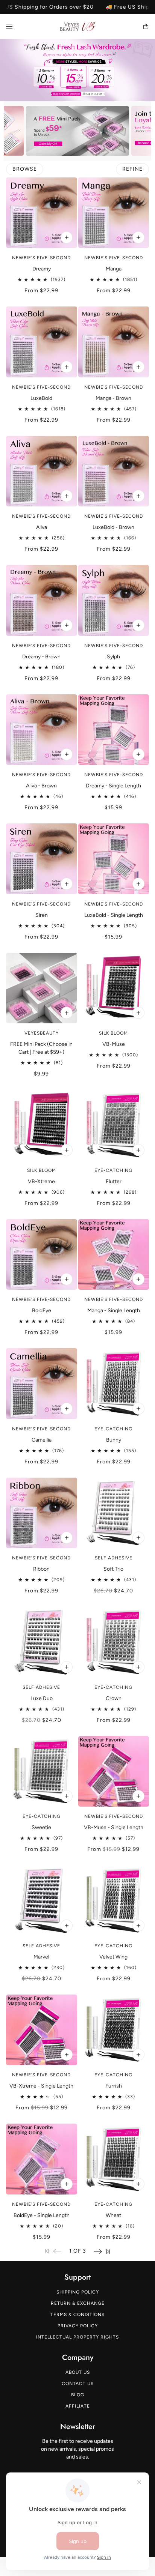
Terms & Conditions (77, 2315)
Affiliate (78, 2406)
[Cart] (146, 26)
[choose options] (67, 237)
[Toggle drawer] (9, 26)
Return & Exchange (78, 2303)
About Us (78, 2372)
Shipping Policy (78, 2292)
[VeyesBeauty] (78, 26)
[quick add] (138, 1538)
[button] (98, 2251)
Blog (78, 2395)
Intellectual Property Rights (77, 2337)
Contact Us (78, 2384)
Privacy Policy (78, 2326)
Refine (132, 169)
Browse (25, 169)
